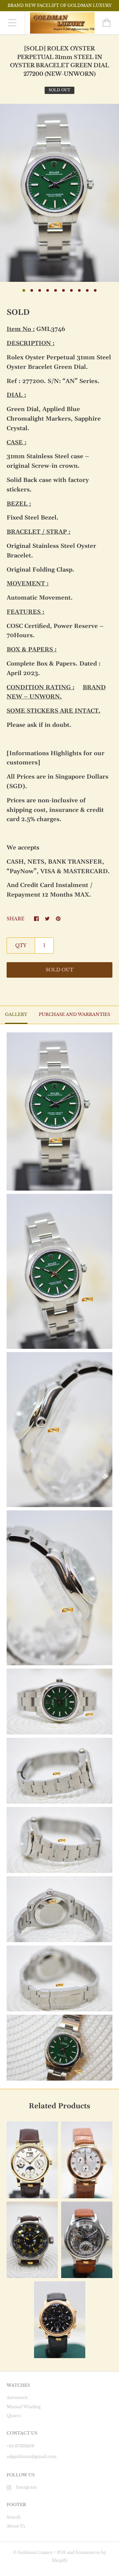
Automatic (17, 2398)
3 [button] (40, 290)
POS (61, 2552)
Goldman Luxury (35, 2552)
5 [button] (56, 290)
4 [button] (48, 290)
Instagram (26, 2487)
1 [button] (24, 290)
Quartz (14, 2416)
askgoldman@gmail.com (32, 2457)
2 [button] (32, 290)
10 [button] (95, 290)
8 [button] (79, 290)
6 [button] (63, 290)
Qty (21, 945)
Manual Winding (24, 2407)
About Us (16, 2526)
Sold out (59, 970)
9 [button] (87, 290)
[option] (59, 193)
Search (14, 2517)
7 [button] (71, 290)
